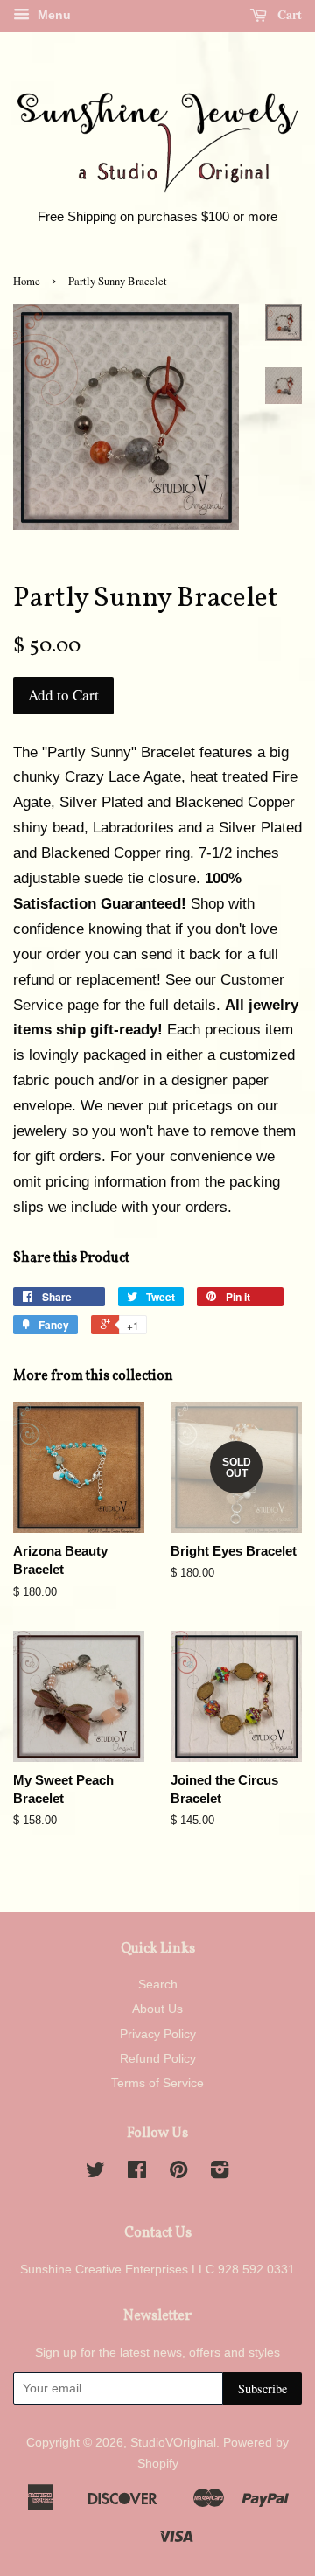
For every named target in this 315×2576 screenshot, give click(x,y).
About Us (157, 2009)
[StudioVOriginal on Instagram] (220, 2173)
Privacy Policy (158, 2034)
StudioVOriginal (173, 2442)
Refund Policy (158, 2058)
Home (27, 281)
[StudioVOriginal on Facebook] (137, 2173)
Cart (288, 14)
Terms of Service (157, 2083)
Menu (52, 15)
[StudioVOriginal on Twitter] (95, 2173)
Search (158, 1984)
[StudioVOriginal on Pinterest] (178, 2173)
